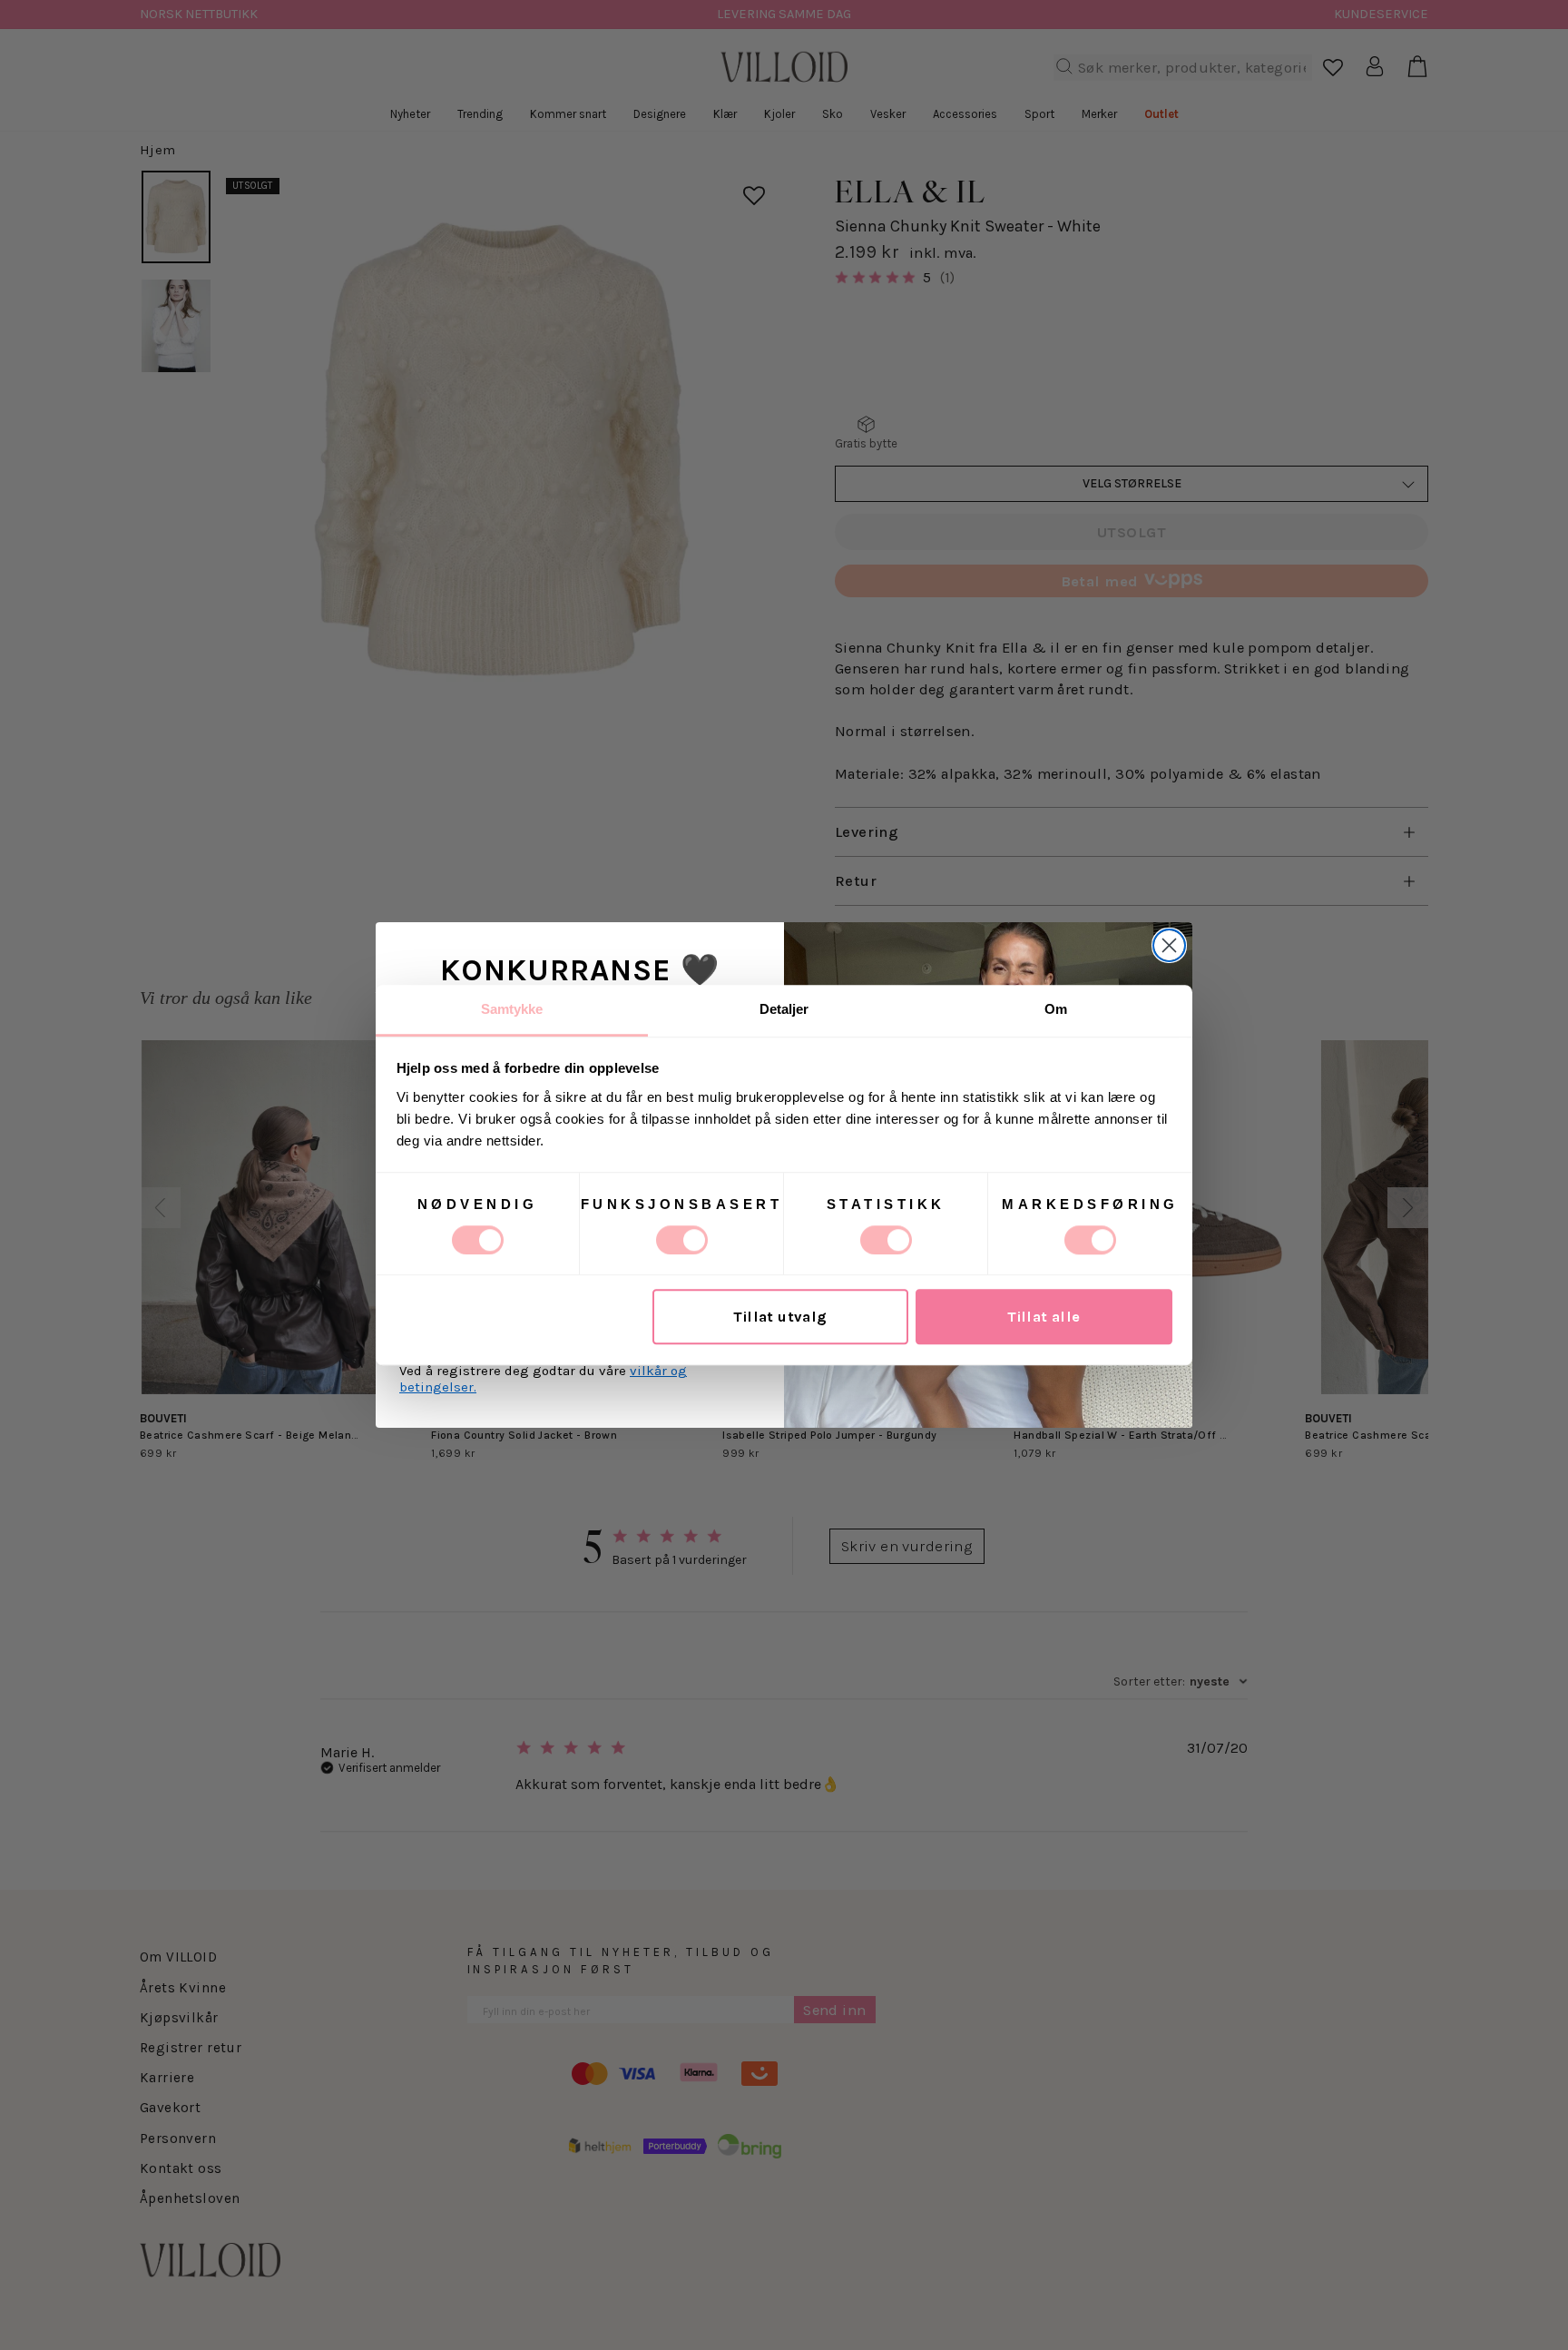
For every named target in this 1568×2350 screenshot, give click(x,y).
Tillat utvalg (780, 1317)
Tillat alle (1044, 1317)
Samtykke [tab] (512, 1009)
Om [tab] (1056, 1009)
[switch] (682, 1240)
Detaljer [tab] (784, 1009)
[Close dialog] (1169, 945)
